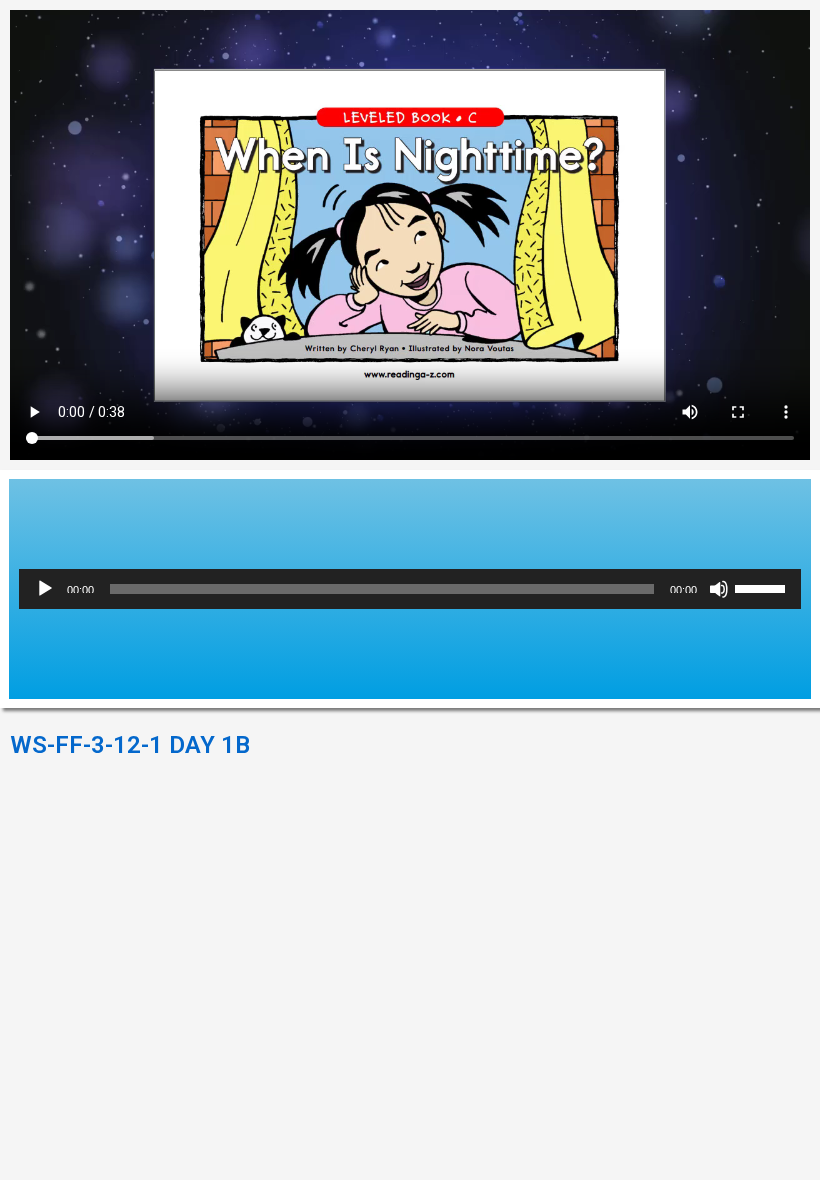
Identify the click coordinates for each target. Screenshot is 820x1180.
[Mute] (719, 589)
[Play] (45, 589)
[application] (410, 589)
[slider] (763, 587)
